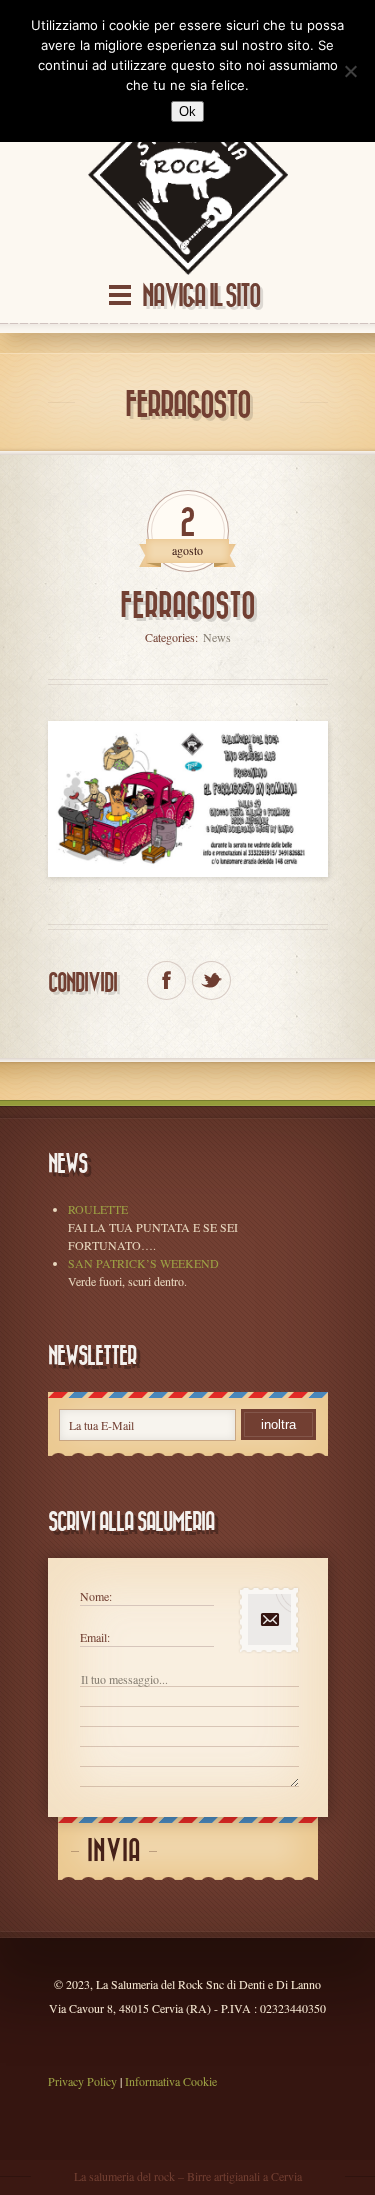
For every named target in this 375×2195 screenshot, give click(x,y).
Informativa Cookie (171, 2081)
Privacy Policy (82, 2081)
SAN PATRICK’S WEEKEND (143, 1263)
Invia (114, 1851)
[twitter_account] (211, 980)
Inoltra (278, 1424)
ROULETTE (98, 1209)
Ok (187, 111)
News (217, 637)
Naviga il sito (201, 296)
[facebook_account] (166, 980)
